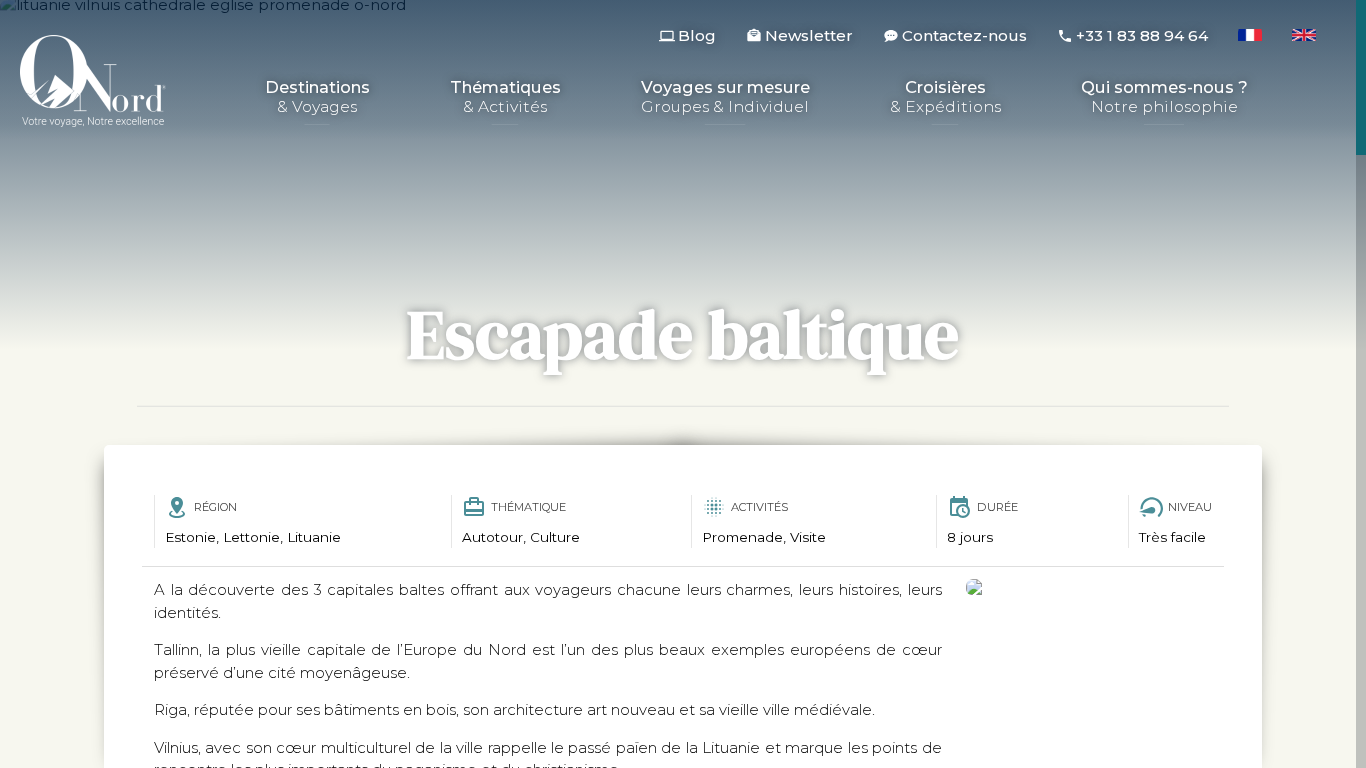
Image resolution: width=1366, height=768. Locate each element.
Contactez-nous (964, 35)
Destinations (317, 97)
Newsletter (809, 35)
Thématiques (505, 97)
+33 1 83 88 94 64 (1142, 35)
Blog (697, 35)
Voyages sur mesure (725, 97)
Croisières (945, 97)
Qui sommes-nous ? (1164, 97)
